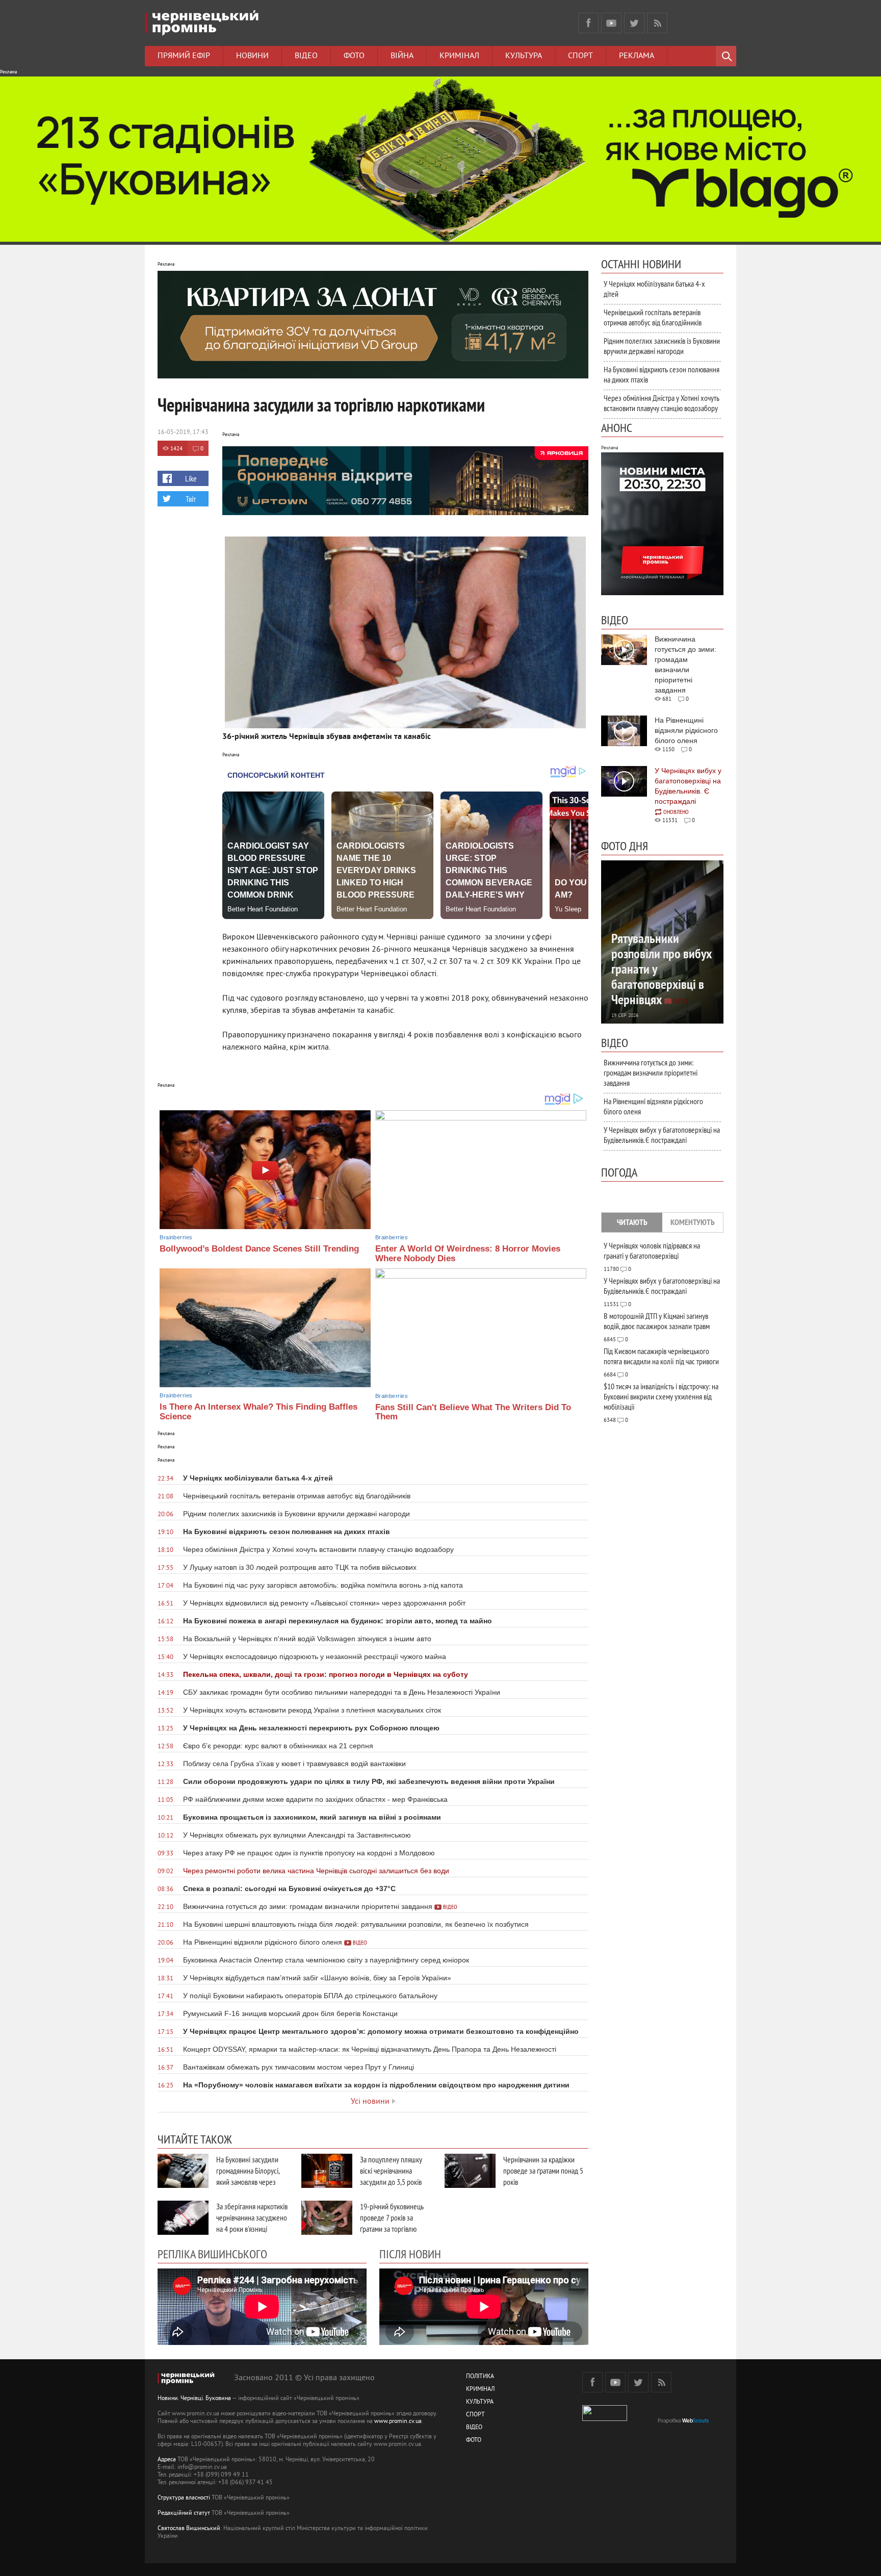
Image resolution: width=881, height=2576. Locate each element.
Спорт (580, 56)
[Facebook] (588, 23)
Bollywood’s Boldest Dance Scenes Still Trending (259, 1249)
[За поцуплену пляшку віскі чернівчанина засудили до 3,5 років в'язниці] (327, 2171)
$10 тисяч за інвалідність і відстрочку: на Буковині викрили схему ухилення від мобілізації (661, 1396)
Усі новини (370, 2102)
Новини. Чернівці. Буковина (194, 2399)
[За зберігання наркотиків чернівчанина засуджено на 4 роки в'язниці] (183, 2218)
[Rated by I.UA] (605, 2419)
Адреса (167, 2460)
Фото (354, 56)
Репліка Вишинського (212, 2254)
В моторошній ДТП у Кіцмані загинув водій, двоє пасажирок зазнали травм (657, 1321)
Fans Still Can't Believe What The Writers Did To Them (473, 1412)
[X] (634, 23)
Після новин (410, 2254)
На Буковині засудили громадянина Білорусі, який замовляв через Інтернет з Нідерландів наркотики (249, 2182)
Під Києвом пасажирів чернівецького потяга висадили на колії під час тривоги (661, 1356)
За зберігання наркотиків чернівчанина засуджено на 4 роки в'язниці (252, 2217)
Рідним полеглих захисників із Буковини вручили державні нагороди (662, 346)
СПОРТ (475, 2415)
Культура (524, 56)
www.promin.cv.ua (398, 2422)
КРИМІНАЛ (480, 2390)
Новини (252, 56)
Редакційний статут (184, 2514)
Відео (306, 56)
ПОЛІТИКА (480, 2377)
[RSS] (657, 23)
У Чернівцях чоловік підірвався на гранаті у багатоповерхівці (652, 1251)
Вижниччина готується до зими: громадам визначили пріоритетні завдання (651, 1073)
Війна (402, 56)
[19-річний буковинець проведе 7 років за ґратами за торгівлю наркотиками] (327, 2218)
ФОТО (474, 2441)
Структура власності (184, 2498)
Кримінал (459, 56)
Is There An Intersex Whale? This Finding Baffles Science (258, 1412)
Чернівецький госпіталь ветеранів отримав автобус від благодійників (653, 317)
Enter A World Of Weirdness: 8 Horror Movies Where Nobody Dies (468, 1254)
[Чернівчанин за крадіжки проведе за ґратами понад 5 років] (470, 2171)
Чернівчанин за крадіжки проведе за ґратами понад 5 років (543, 2171)
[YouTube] (611, 23)
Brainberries (176, 1237)
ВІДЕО (474, 2428)
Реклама (637, 56)
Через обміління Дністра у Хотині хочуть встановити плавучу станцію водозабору (662, 403)
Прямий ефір (184, 56)
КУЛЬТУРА (480, 2402)
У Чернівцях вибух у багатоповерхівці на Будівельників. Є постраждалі (662, 1135)
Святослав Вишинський (189, 2529)
